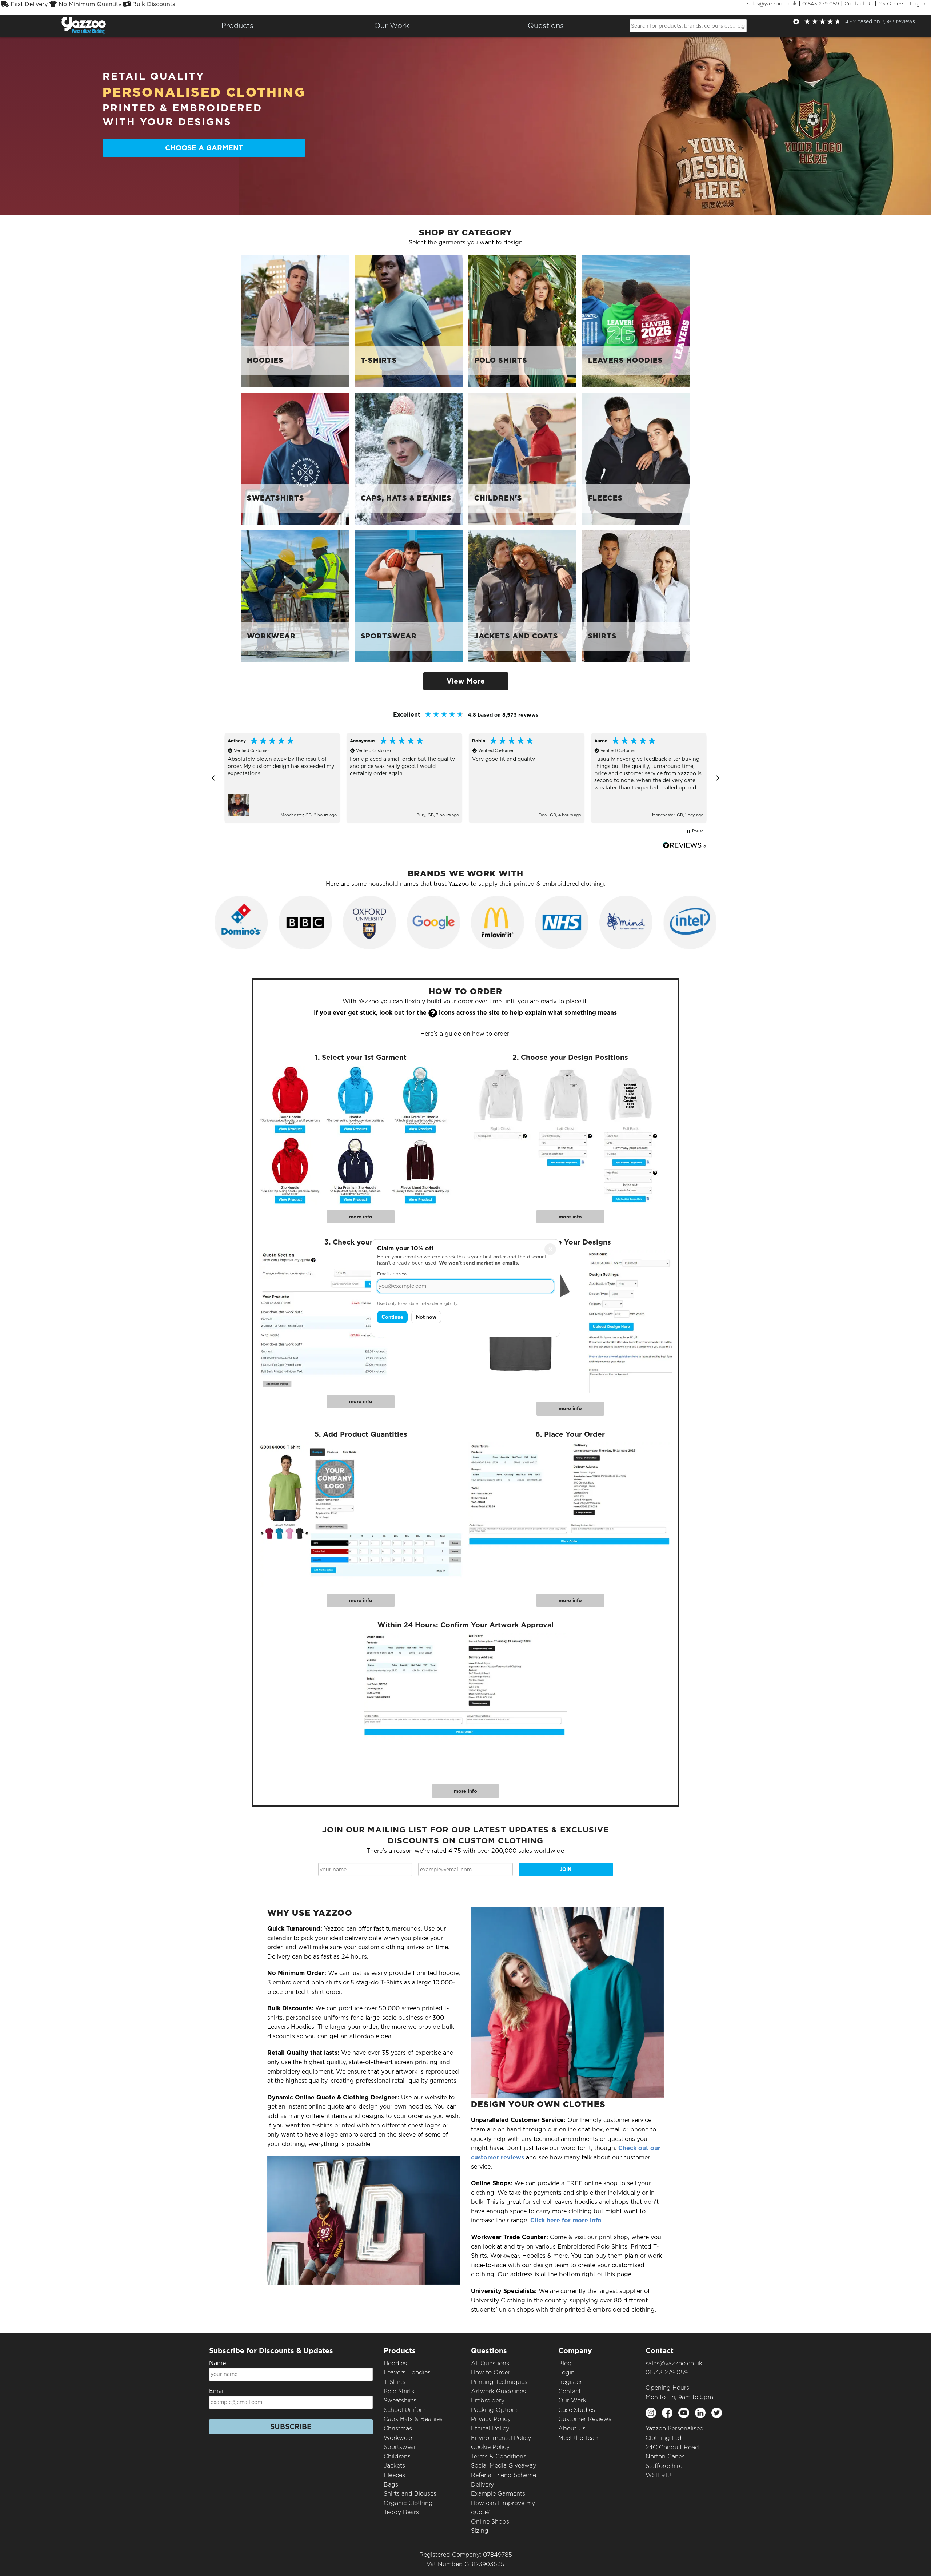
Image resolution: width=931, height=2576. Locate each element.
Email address (392, 1274)
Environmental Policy (501, 2438)
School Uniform (406, 2410)
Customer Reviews (585, 2419)
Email (217, 2391)
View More (466, 681)
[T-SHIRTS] (409, 320)
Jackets (394, 2466)
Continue (392, 1317)
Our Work (572, 2400)
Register (570, 2382)
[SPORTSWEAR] (409, 596)
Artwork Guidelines (498, 2391)
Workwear (398, 2438)
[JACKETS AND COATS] (522, 596)
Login (566, 2372)
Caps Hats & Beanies (413, 2419)
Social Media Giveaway (504, 2466)
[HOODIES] (295, 320)
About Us (572, 2428)
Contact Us (859, 4)
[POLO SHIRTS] (522, 320)
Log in (918, 4)
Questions (546, 25)
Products (237, 25)
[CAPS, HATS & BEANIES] (409, 458)
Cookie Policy (490, 2447)
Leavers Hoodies (407, 2372)
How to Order (491, 2372)
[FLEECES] (636, 458)
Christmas (398, 2428)
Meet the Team (579, 2438)
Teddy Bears (401, 2512)
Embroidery (488, 2400)
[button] (214, 778)
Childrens (397, 2456)
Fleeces (394, 2475)
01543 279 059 (821, 4)
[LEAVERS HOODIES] (636, 320)
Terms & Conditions (499, 2456)
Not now (426, 1317)
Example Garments (498, 2494)
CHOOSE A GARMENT (204, 148)
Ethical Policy (490, 2428)
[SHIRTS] (636, 596)
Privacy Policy (491, 2419)
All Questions (490, 2363)
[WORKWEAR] (295, 596)
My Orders (891, 4)
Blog (565, 2363)
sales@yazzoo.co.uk (772, 4)
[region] (465, 778)
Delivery (482, 2485)
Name (217, 2363)
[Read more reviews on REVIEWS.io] (684, 845)
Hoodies (395, 2363)
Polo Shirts (399, 2391)
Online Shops (490, 2522)
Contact (570, 2391)
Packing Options (495, 2410)
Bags (391, 2485)
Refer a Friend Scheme (504, 2475)
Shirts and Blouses (410, 2494)
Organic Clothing (408, 2503)
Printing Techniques (499, 2382)
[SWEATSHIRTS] (295, 458)
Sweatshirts (400, 2400)
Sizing (480, 2531)
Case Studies (577, 2410)
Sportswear (400, 2447)
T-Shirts (395, 2382)
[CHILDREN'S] (522, 458)
